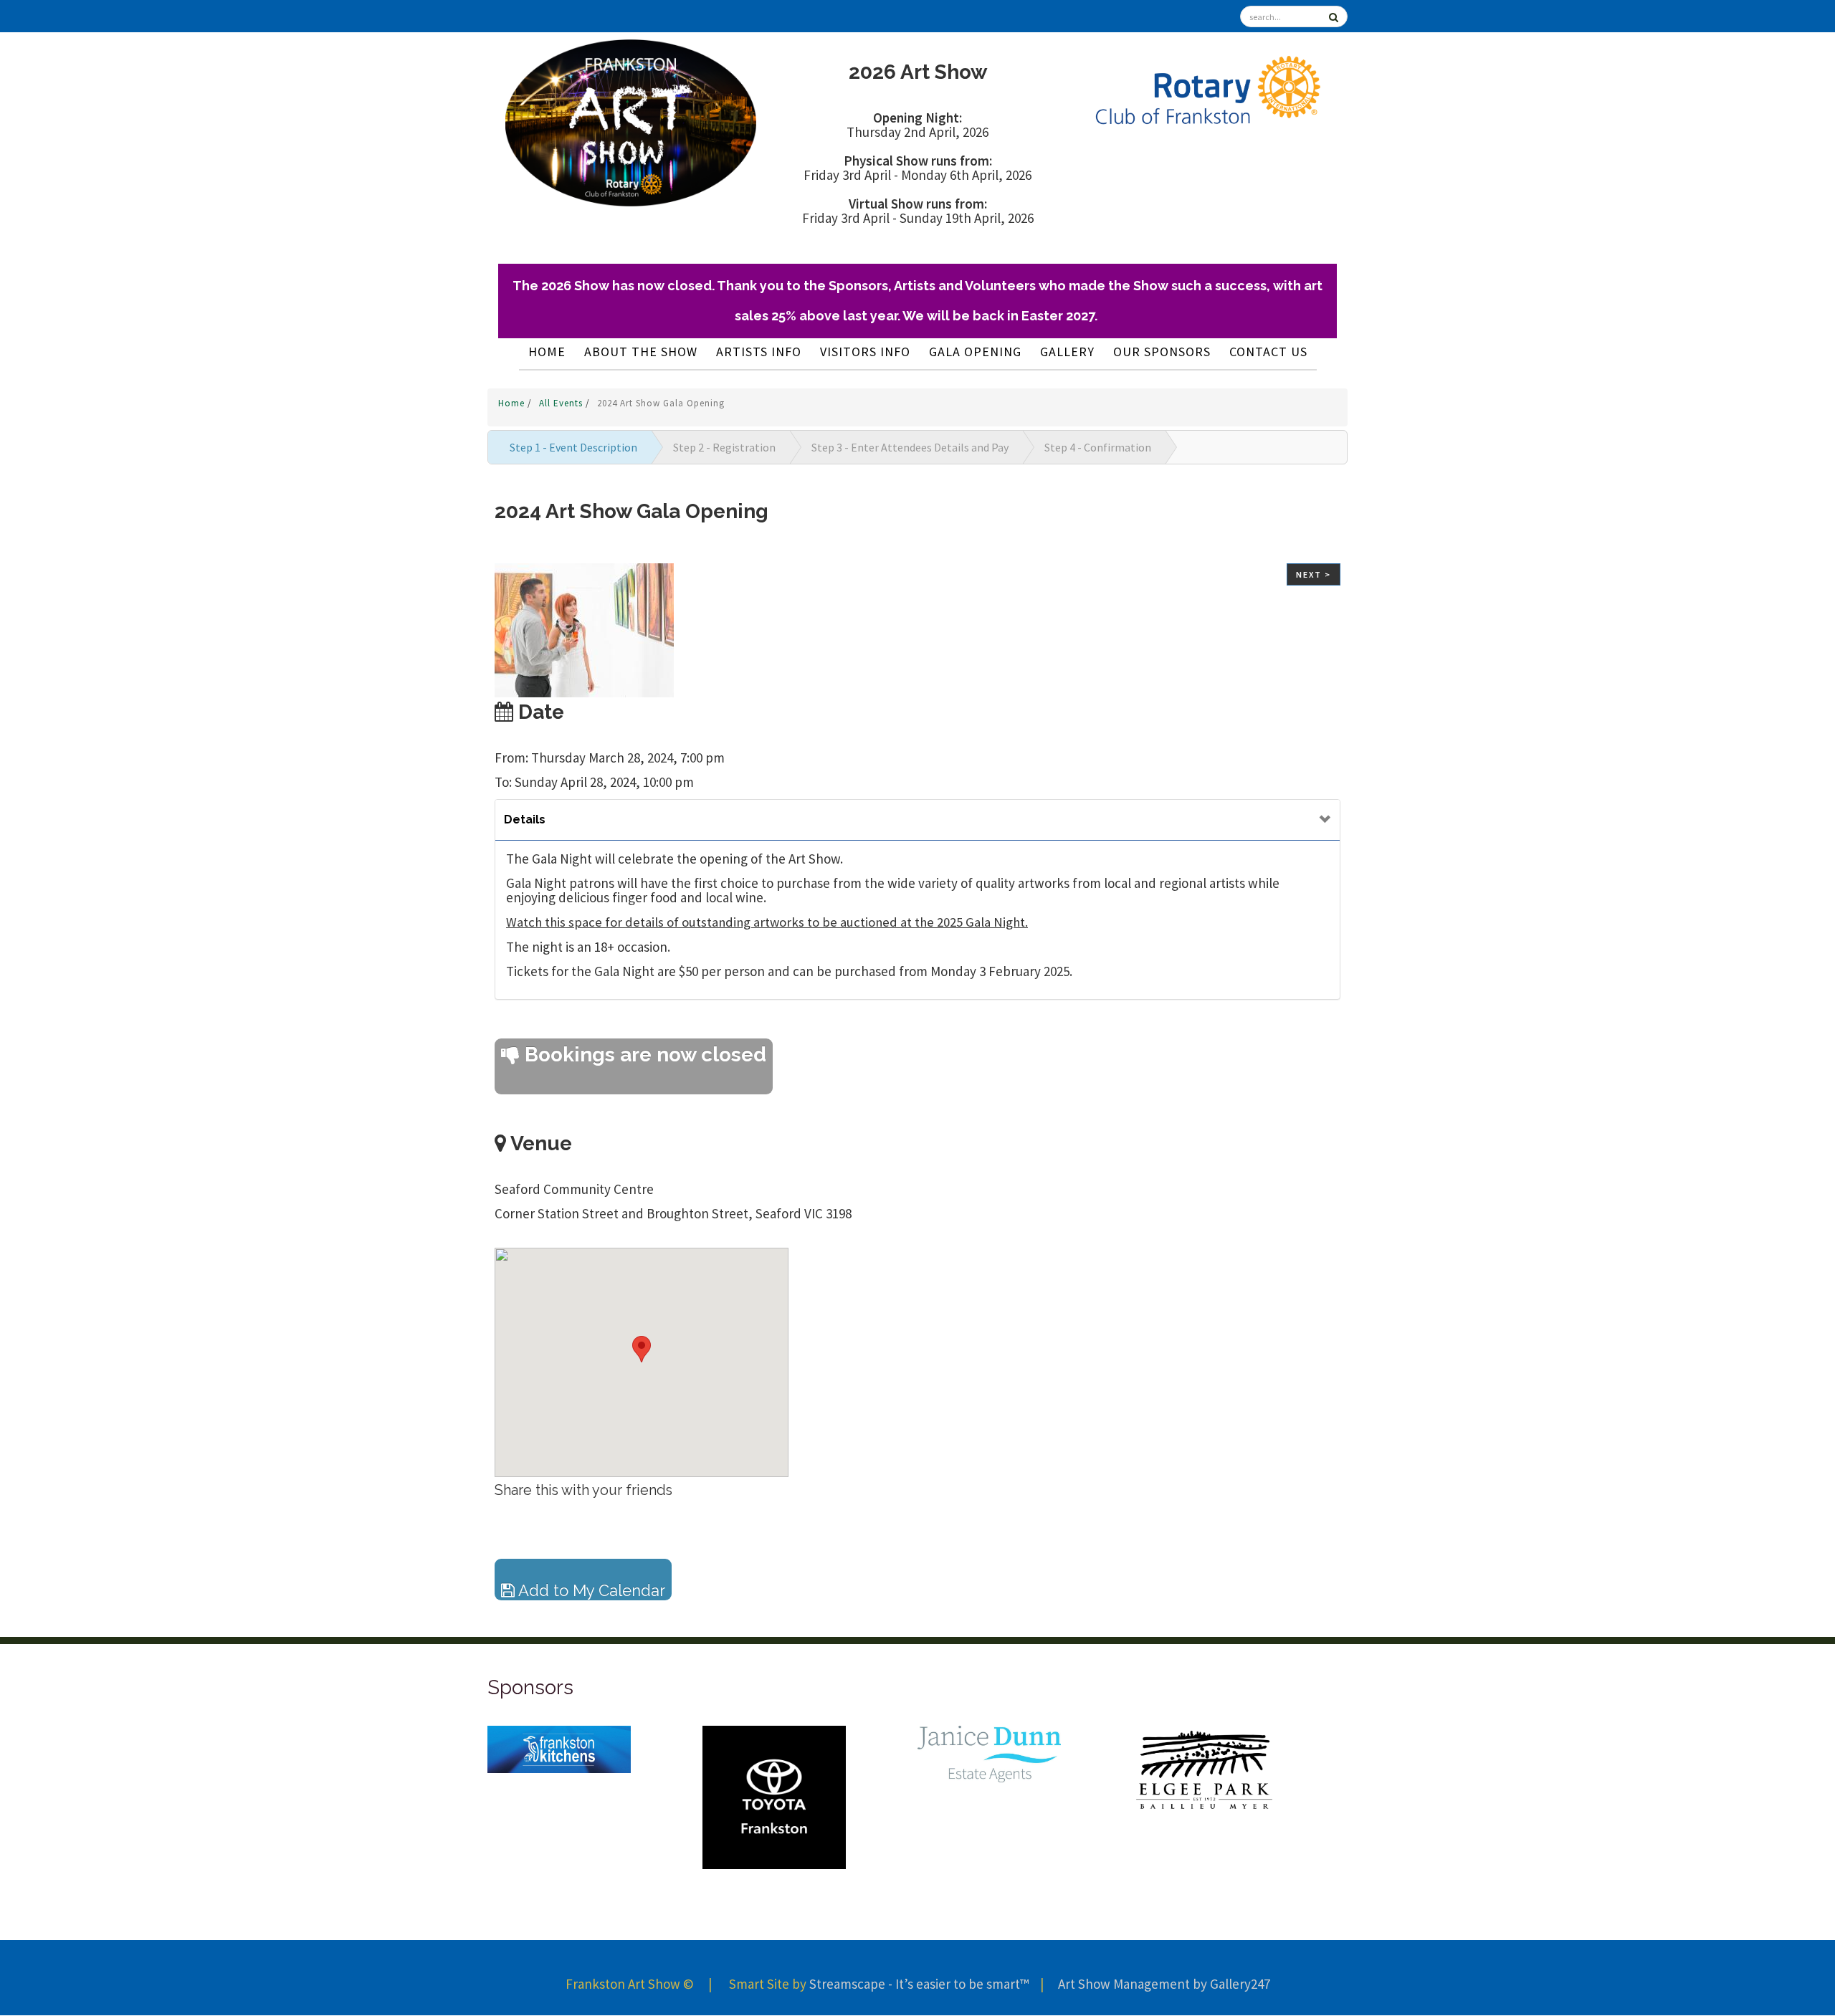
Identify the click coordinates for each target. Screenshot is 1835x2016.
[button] (642, 1349)
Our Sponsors (1162, 352)
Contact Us (1268, 352)
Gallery (1067, 352)
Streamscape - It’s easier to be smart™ (919, 1984)
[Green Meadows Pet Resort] (774, 1784)
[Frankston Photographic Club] (1204, 1797)
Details (525, 820)
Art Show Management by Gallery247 (1164, 1984)
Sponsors (530, 1687)
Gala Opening (975, 352)
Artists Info (759, 352)
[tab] (917, 820)
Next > (1314, 574)
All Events (562, 403)
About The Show (641, 352)
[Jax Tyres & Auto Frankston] (989, 1749)
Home (547, 352)
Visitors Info (865, 352)
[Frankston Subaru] (559, 1759)
